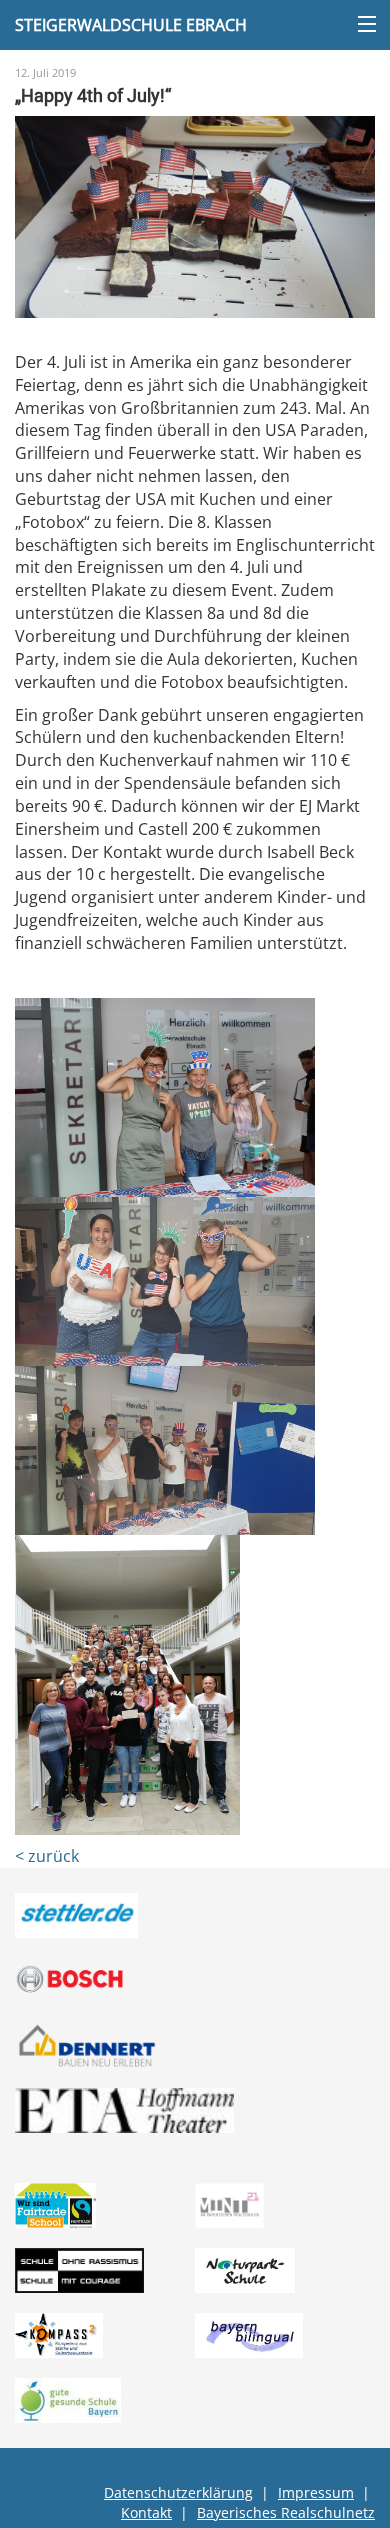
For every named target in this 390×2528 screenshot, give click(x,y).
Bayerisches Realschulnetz (286, 2512)
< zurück (47, 1856)
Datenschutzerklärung (178, 2492)
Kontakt (146, 2512)
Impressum (316, 2492)
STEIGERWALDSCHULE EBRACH (131, 25)
